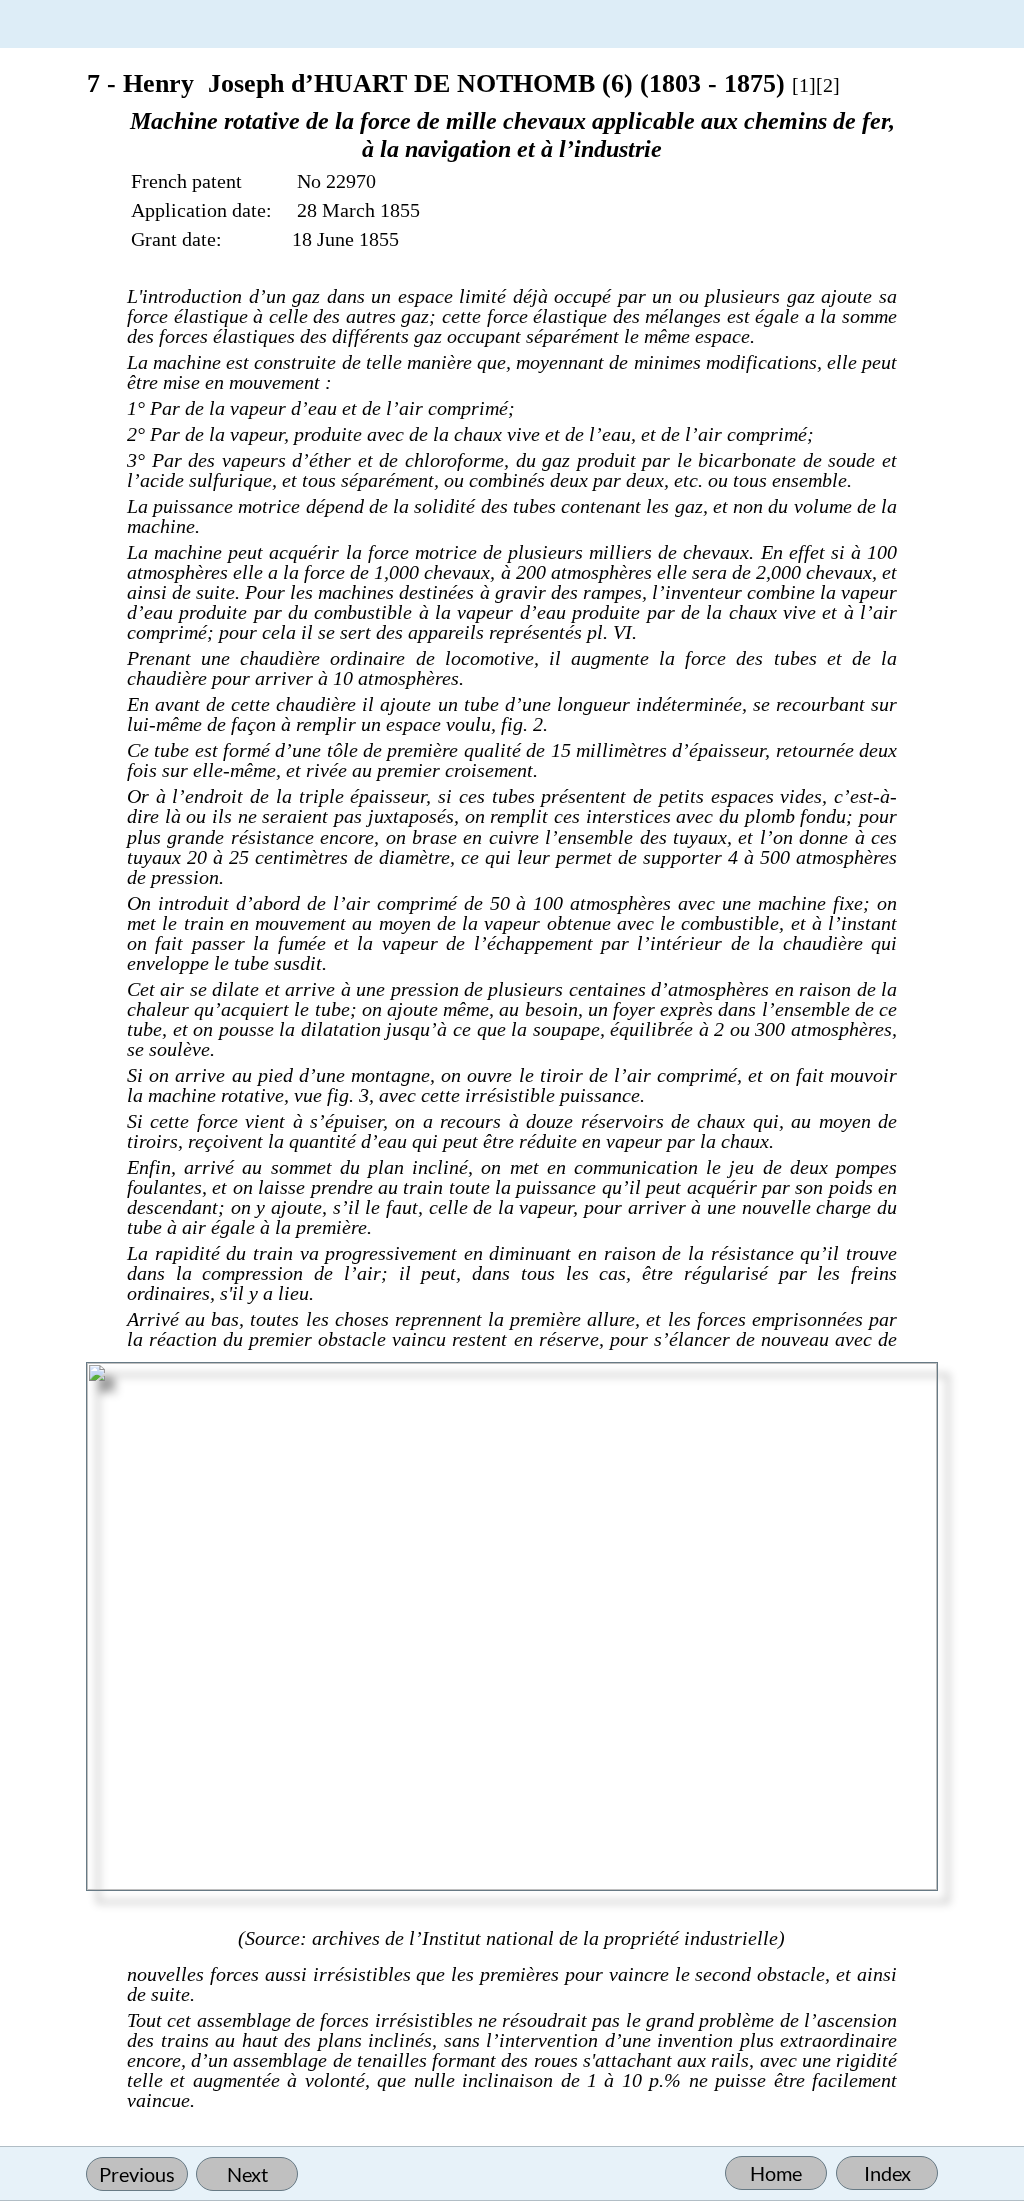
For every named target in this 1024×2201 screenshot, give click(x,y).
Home (776, 2173)
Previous (137, 2174)
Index (887, 2173)
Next (247, 2174)
